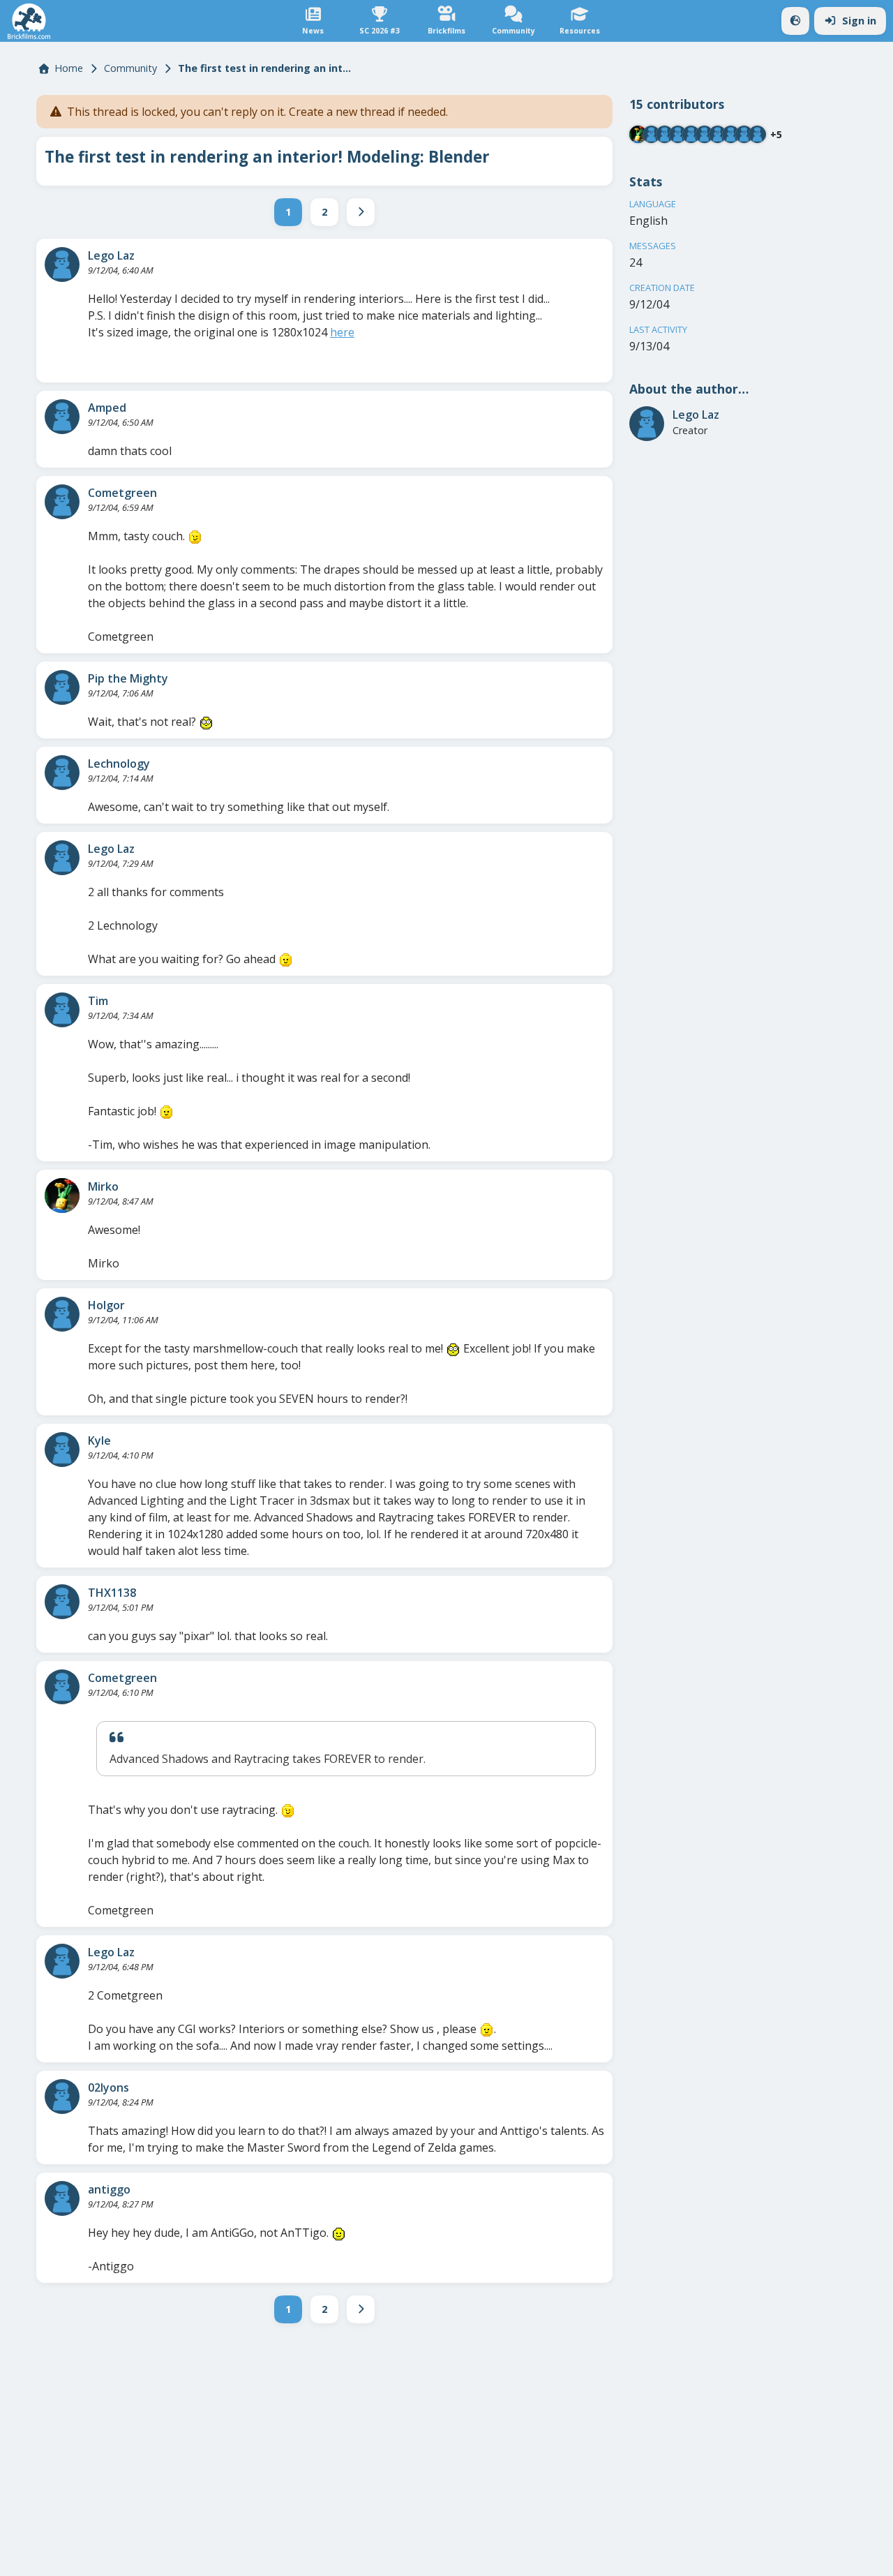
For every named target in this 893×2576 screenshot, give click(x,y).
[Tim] (62, 1010)
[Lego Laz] (62, 265)
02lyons (108, 2087)
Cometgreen (122, 493)
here (342, 332)
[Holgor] (62, 1314)
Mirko (103, 1186)
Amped (107, 408)
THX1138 (112, 1593)
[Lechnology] (62, 773)
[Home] (29, 21)
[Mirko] (62, 1196)
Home (69, 68)
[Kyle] (62, 1450)
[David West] (744, 134)
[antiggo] (62, 2198)
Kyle (99, 1440)
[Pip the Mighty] (62, 687)
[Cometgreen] (62, 502)
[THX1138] (62, 1602)
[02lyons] (62, 2097)
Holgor (106, 1305)
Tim (98, 1001)
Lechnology (119, 764)
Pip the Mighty (128, 678)
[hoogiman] (757, 134)
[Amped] (62, 417)
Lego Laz (111, 255)
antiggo (109, 2189)
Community (130, 68)
